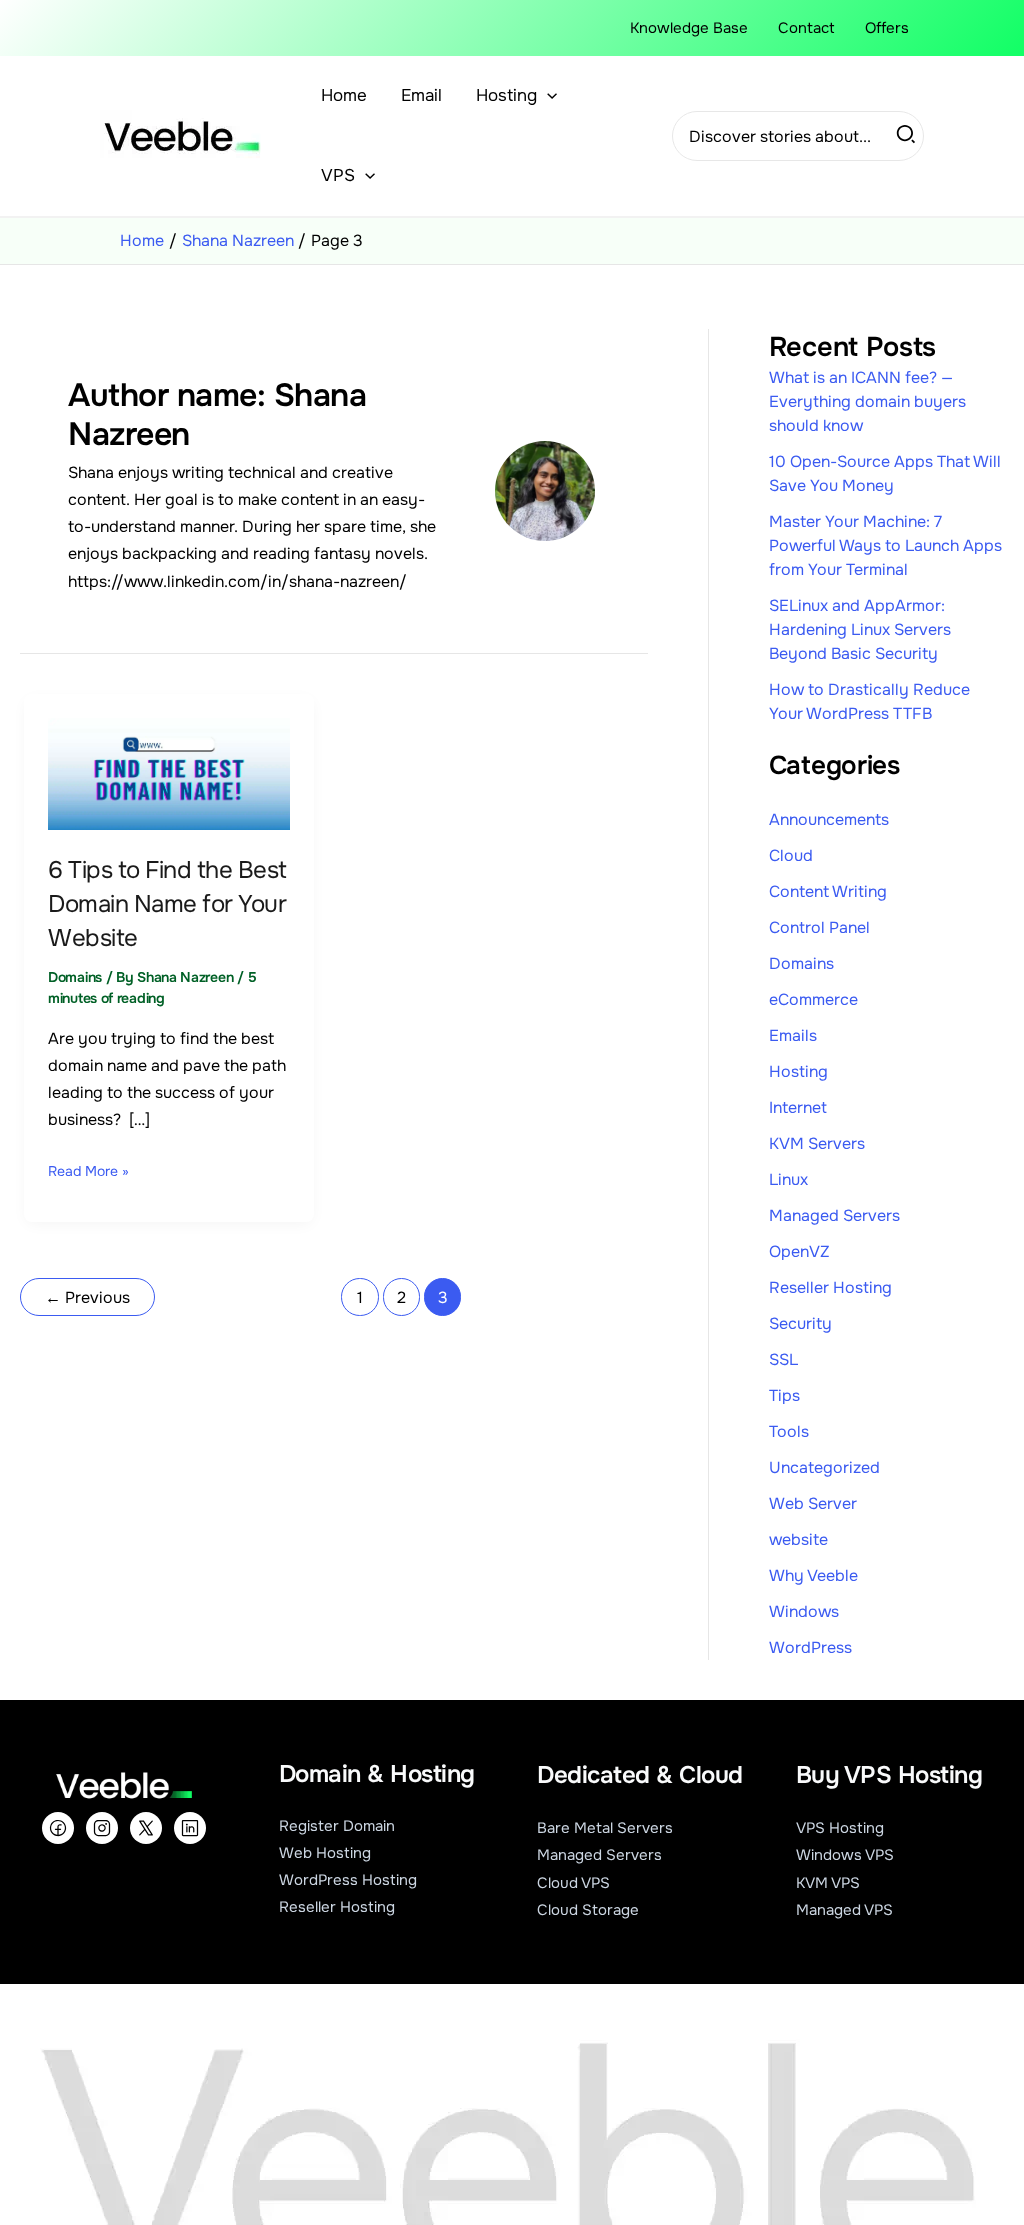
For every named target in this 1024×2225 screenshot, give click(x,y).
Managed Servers (834, 1215)
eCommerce (813, 999)
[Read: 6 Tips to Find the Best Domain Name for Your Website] (169, 772)
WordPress (810, 1647)
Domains (75, 977)
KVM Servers (817, 1143)
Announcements (829, 819)
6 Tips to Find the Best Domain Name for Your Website (167, 903)
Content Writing (828, 891)
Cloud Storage (588, 1910)
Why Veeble (813, 1575)
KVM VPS (828, 1883)
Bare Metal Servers (605, 1828)
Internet (798, 1107)
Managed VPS (844, 1910)
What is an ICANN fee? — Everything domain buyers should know (867, 401)
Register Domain (337, 1826)
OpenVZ (799, 1251)
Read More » (88, 1169)
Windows (804, 1611)
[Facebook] (58, 1828)
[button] (547, 96)
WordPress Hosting (348, 1880)
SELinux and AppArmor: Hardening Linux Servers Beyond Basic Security (860, 629)
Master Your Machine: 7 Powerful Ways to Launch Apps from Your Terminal (885, 545)
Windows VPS (845, 1855)
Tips (784, 1395)
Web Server (813, 1503)
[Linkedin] (190, 1828)
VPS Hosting (840, 1828)
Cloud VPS (573, 1883)
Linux (788, 1179)
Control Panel (819, 927)
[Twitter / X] (146, 1828)
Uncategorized (824, 1467)
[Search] (907, 136)
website (798, 1539)
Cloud (791, 855)
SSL (783, 1359)
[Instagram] (102, 1828)
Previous (87, 1297)
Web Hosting (325, 1853)
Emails (793, 1035)
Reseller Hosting (830, 1287)
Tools (789, 1431)
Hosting (798, 1071)
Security (800, 1323)
